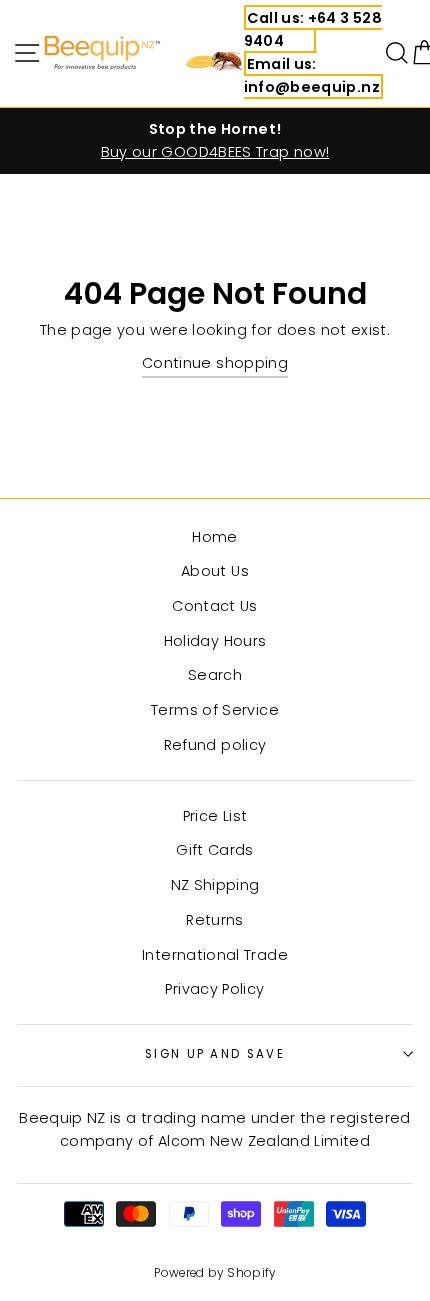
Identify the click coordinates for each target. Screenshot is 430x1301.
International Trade (215, 955)
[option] (215, 141)
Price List (215, 816)
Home (214, 537)
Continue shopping (215, 363)
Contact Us (215, 606)
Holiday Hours (215, 641)
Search (215, 675)
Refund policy (215, 745)
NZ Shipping (215, 885)
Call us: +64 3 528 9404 (313, 29)
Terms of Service (215, 710)
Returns (215, 920)
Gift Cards (215, 850)
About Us (215, 571)
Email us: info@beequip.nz (312, 75)
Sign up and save (215, 1054)
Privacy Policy (214, 989)
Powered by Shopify (215, 1273)
